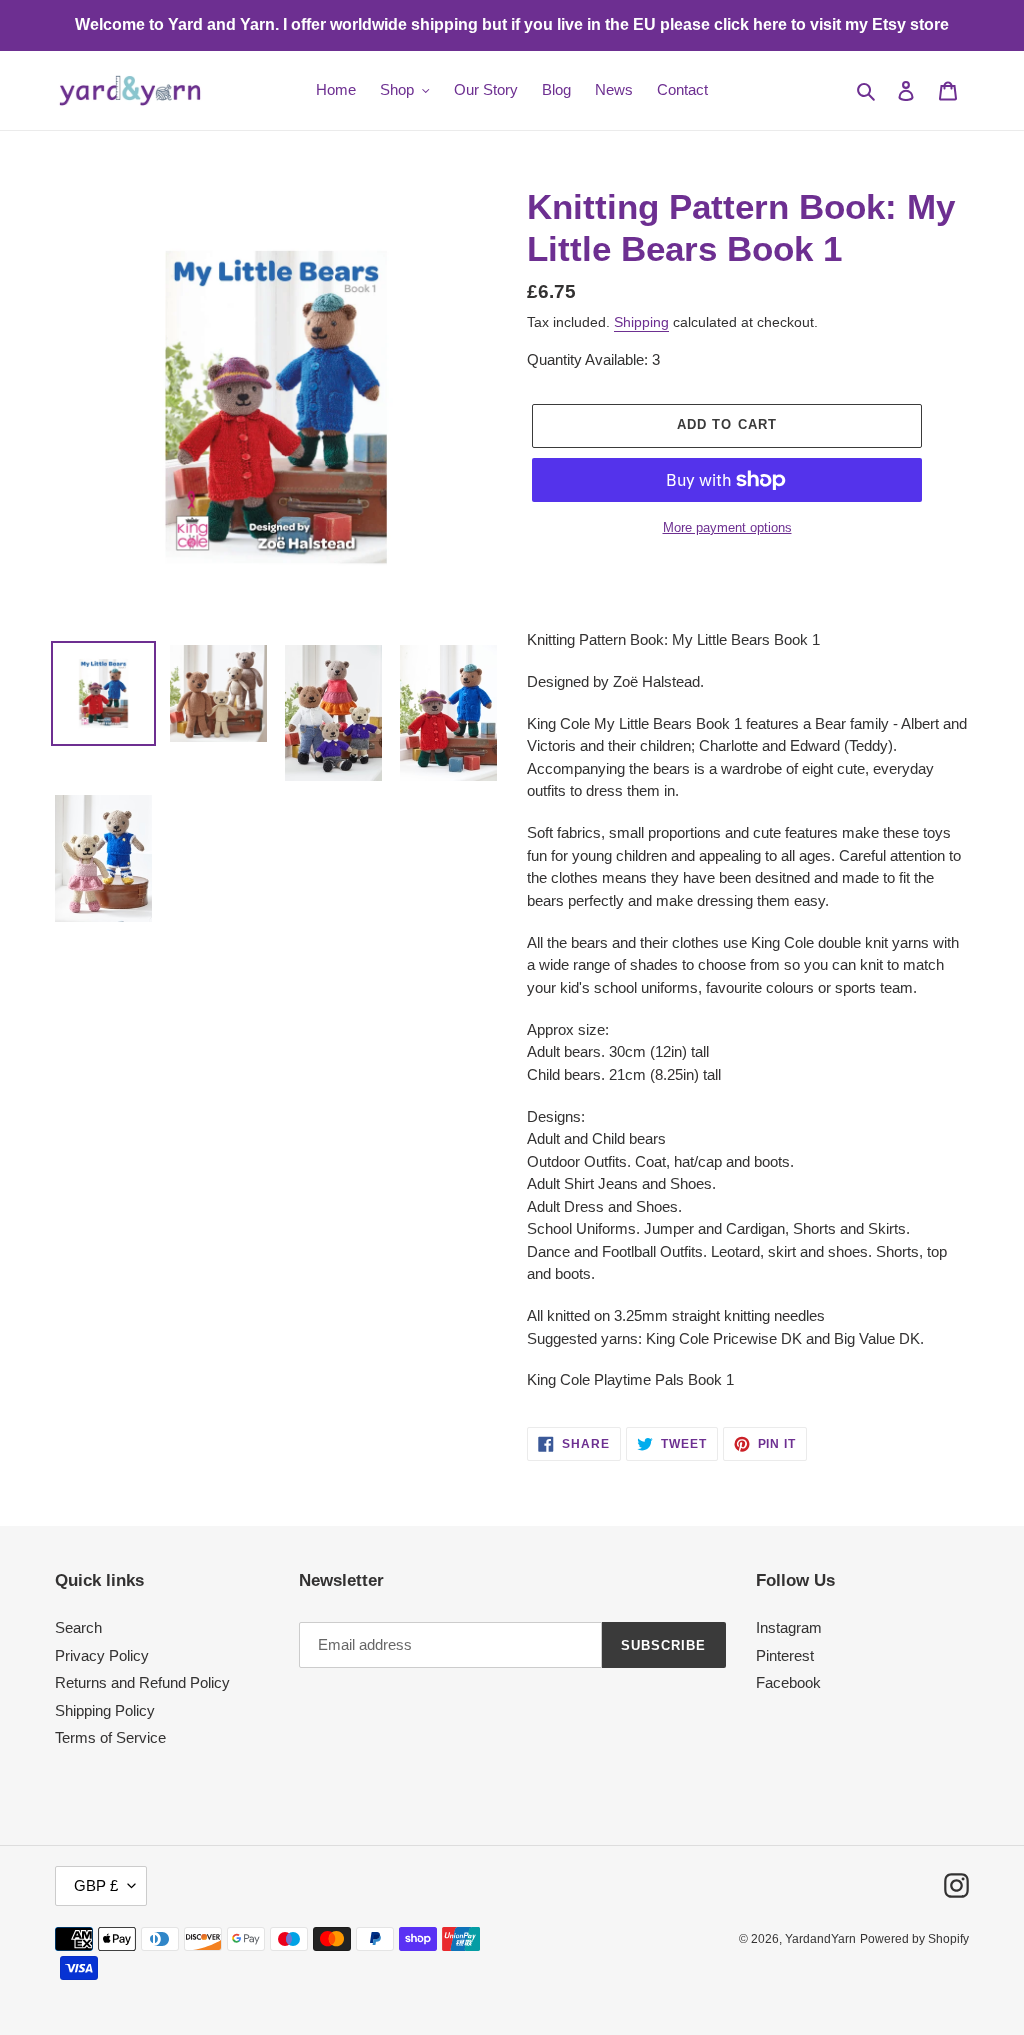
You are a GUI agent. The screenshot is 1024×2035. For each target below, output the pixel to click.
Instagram (789, 1627)
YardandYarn (820, 1939)
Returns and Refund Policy (142, 1682)
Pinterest (785, 1655)
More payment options (727, 527)
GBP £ (96, 1885)
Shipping (641, 322)
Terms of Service (110, 1737)
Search (78, 1627)
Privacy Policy (102, 1655)
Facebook (788, 1682)
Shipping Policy (105, 1710)
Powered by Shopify (914, 1939)
